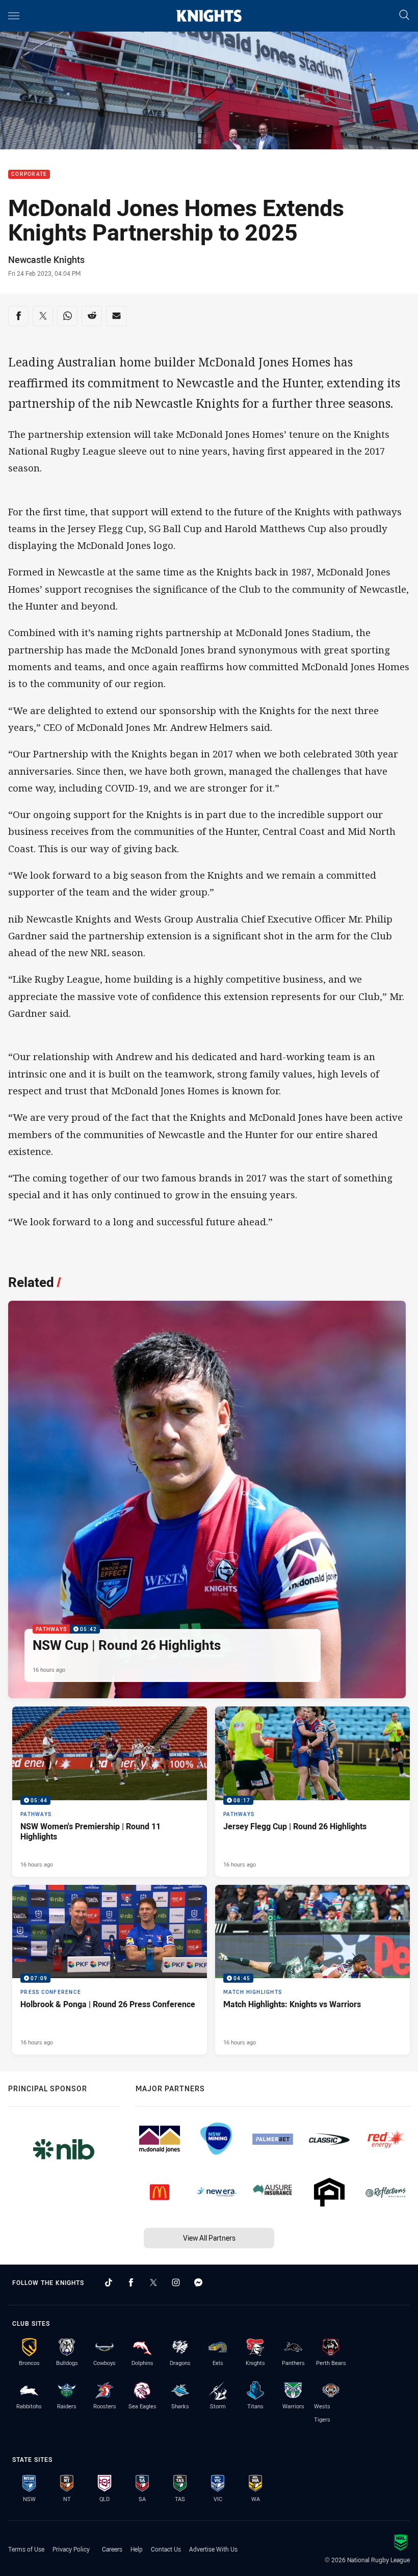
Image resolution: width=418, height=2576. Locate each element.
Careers (112, 2549)
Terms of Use (26, 2549)
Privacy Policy (71, 2549)
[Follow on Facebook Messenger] (198, 2282)
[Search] (404, 16)
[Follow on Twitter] (153, 2282)
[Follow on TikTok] (109, 2282)
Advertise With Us (213, 2549)
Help (137, 2549)
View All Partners (209, 2238)
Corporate (29, 175)
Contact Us (166, 2549)
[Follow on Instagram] (176, 2282)
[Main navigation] (14, 16)
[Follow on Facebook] (131, 2282)
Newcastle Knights (46, 259)
